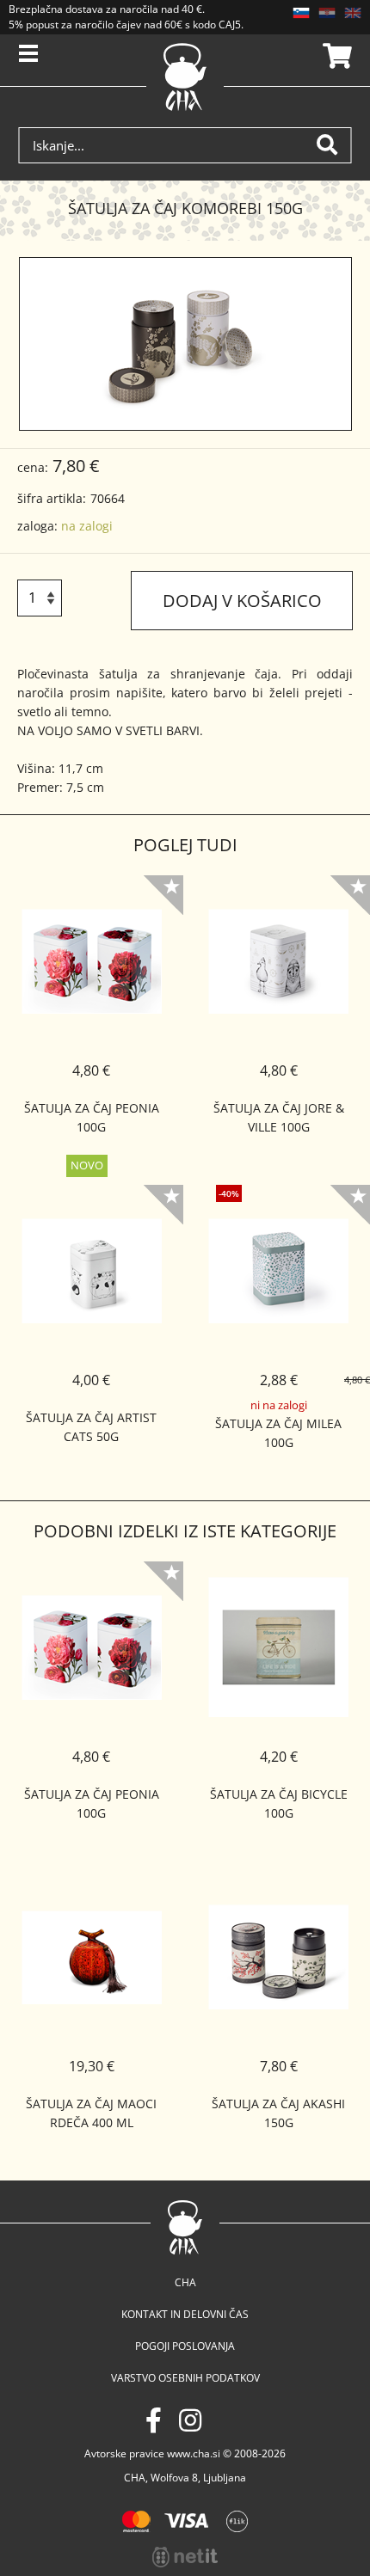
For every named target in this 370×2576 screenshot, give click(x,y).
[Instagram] (190, 2420)
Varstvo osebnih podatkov (185, 2378)
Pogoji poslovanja (185, 2346)
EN (353, 13)
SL (301, 13)
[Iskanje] (334, 145)
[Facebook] (154, 2420)
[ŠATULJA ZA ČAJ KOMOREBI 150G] (185, 344)
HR (327, 13)
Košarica (335, 56)
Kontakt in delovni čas (185, 2314)
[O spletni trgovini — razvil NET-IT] (185, 2557)
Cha (185, 2282)
